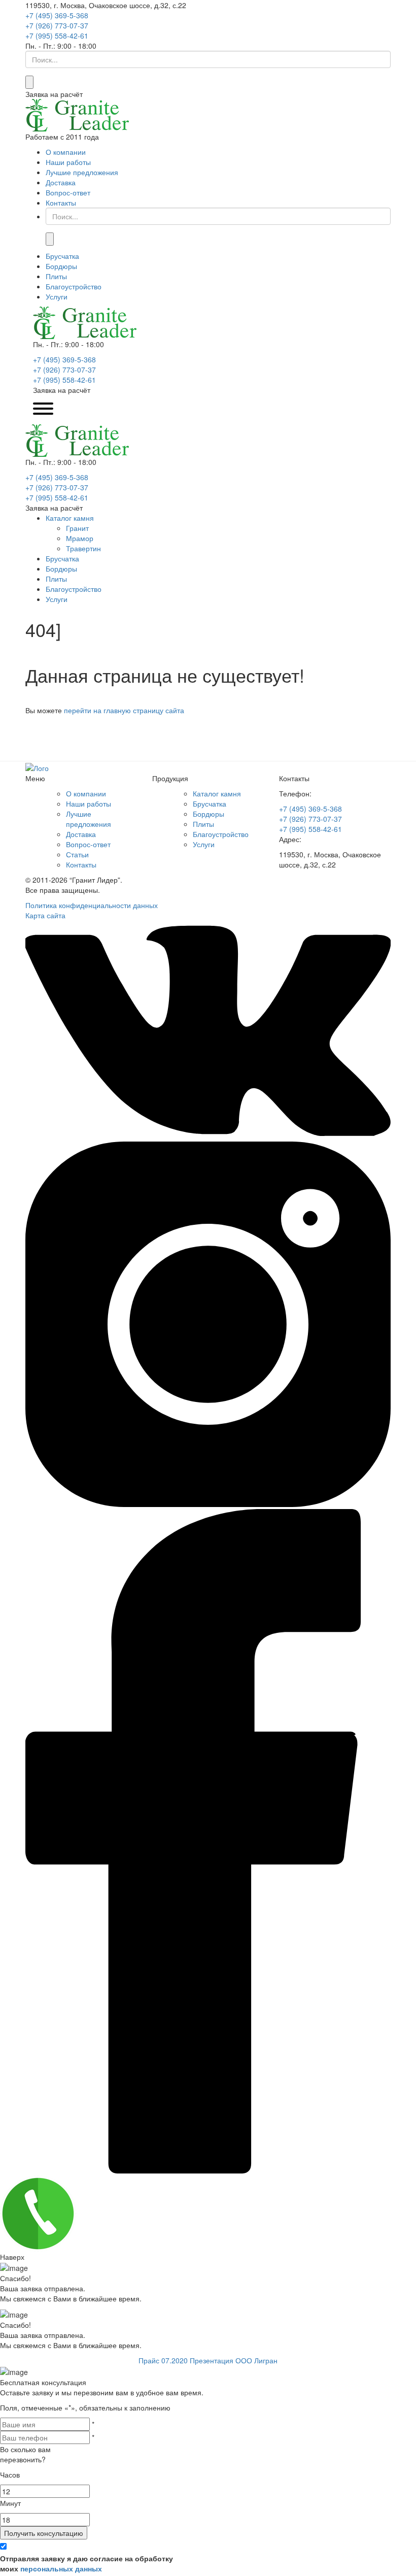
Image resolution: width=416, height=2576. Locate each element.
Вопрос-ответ (68, 192)
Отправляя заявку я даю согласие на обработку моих (86, 2563)
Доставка (61, 182)
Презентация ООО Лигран (234, 2360)
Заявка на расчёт (54, 94)
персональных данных (61, 2568)
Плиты (56, 276)
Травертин (83, 548)
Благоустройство (74, 286)
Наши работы (68, 162)
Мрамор (80, 538)
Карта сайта (45, 915)
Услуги (57, 296)
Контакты (61, 203)
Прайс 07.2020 (164, 2360)
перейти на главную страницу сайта (124, 710)
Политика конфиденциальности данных (92, 905)
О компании (66, 152)
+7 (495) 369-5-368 (57, 15)
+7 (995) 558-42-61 (57, 36)
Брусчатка (62, 256)
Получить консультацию (44, 2533)
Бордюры (61, 266)
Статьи (77, 854)
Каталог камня (70, 518)
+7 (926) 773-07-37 (57, 25)
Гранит (77, 528)
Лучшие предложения (82, 172)
